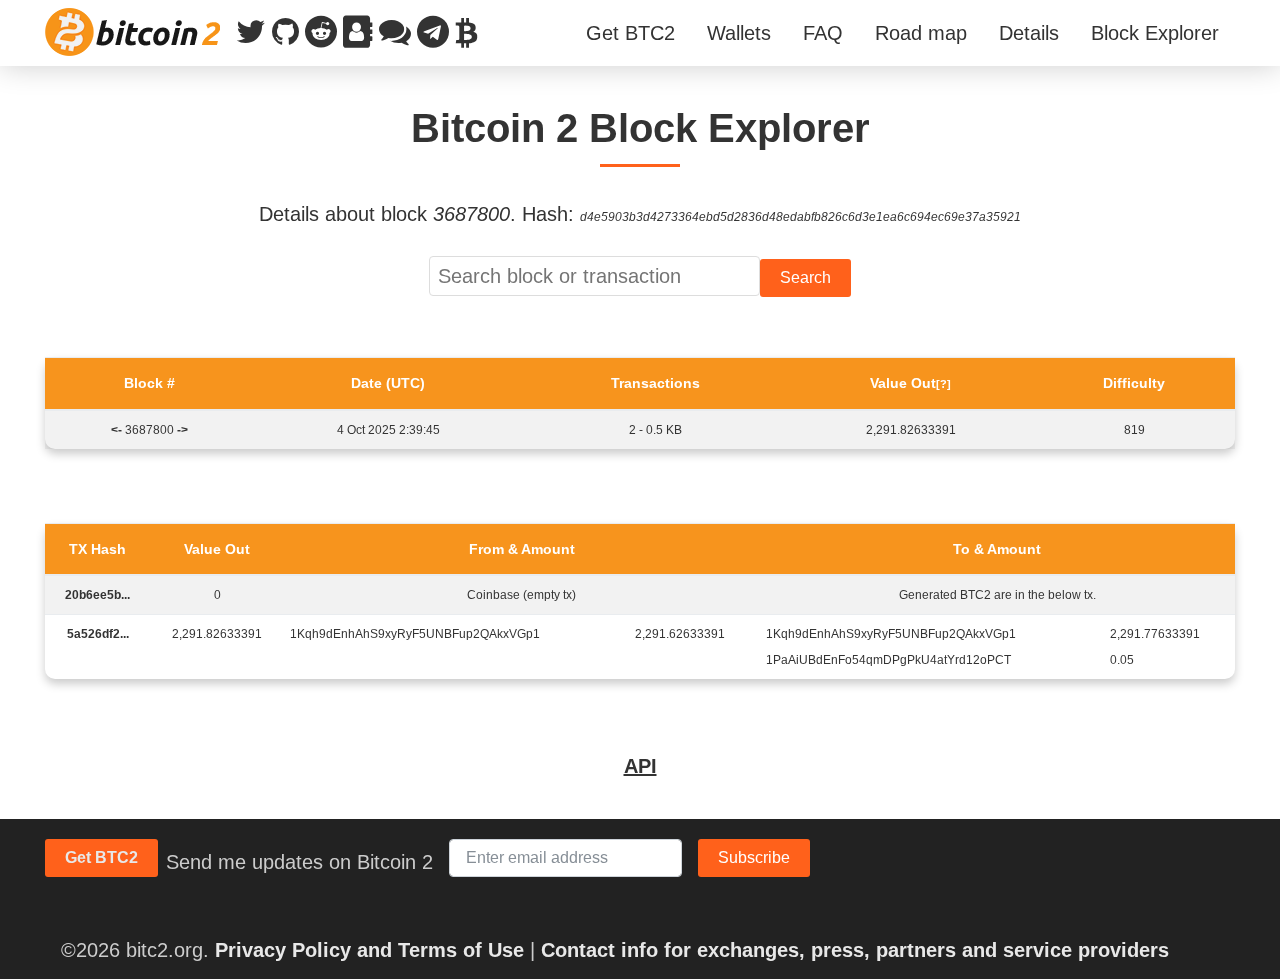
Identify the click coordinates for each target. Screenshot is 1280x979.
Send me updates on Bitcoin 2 (299, 862)
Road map (921, 33)
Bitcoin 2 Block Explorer (640, 128)
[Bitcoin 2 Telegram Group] (433, 36)
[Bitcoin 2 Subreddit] (321, 36)
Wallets (739, 33)
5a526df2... (98, 634)
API (640, 766)
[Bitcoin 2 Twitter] (251, 36)
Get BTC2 (630, 33)
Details (1029, 33)
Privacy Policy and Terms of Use (369, 950)
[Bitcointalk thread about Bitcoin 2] (466, 36)
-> (182, 430)
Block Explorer (1155, 33)
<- (116, 430)
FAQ (823, 33)
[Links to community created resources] (358, 36)
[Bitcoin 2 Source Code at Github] (285, 36)
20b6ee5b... (97, 595)
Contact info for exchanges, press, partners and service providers (855, 950)
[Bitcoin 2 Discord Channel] (395, 36)
